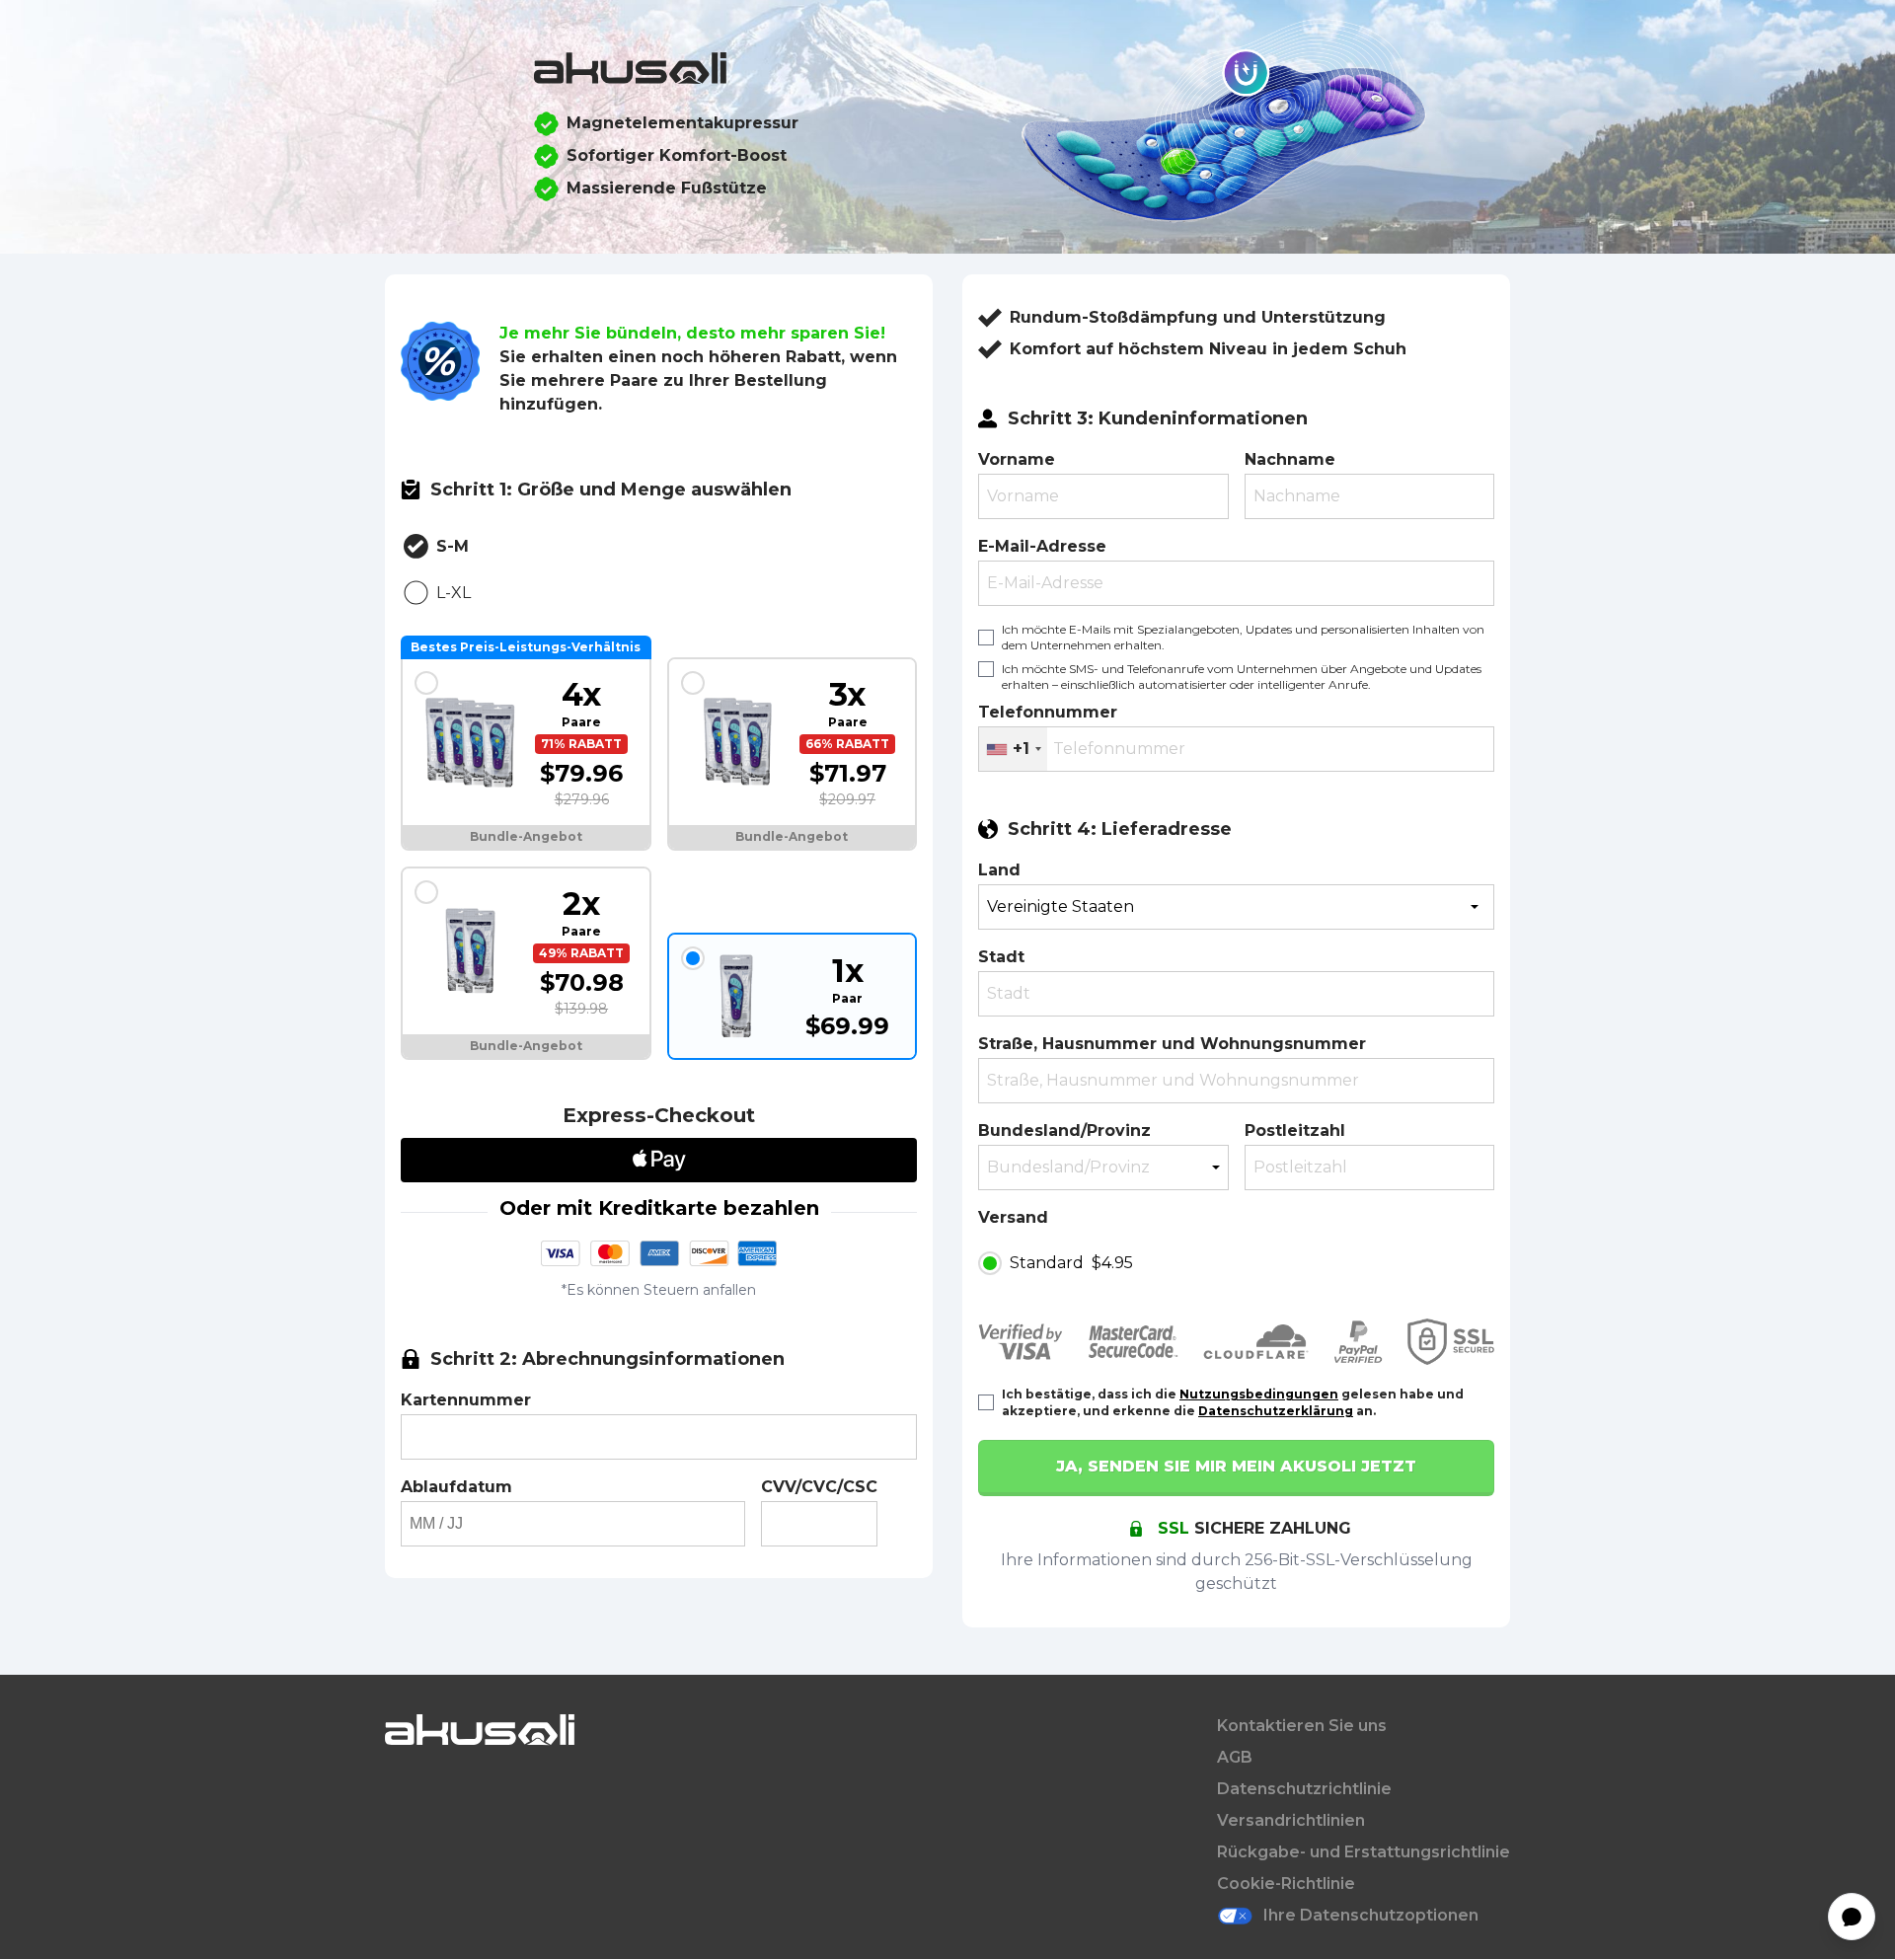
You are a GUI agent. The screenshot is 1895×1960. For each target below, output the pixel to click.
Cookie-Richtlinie (1286, 1884)
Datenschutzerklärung (1276, 1411)
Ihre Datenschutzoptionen (1371, 1915)
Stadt (1001, 957)
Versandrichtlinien (1291, 1820)
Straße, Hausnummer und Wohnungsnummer (1172, 1044)
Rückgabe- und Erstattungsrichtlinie (1364, 1852)
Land (999, 870)
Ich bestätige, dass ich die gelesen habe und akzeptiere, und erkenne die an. (1233, 1402)
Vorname (1017, 459)
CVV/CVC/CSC (819, 1487)
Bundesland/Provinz (1064, 1131)
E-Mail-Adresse (1042, 546)
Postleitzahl (1295, 1131)
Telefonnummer (1048, 712)
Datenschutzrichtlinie (1304, 1789)
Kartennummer (466, 1400)
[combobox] (1013, 749)
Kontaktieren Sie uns (1302, 1726)
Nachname (1290, 459)
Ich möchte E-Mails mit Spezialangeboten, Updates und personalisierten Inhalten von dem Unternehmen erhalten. (1243, 637)
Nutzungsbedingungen (1259, 1394)
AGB (1235, 1757)
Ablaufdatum (456, 1487)
